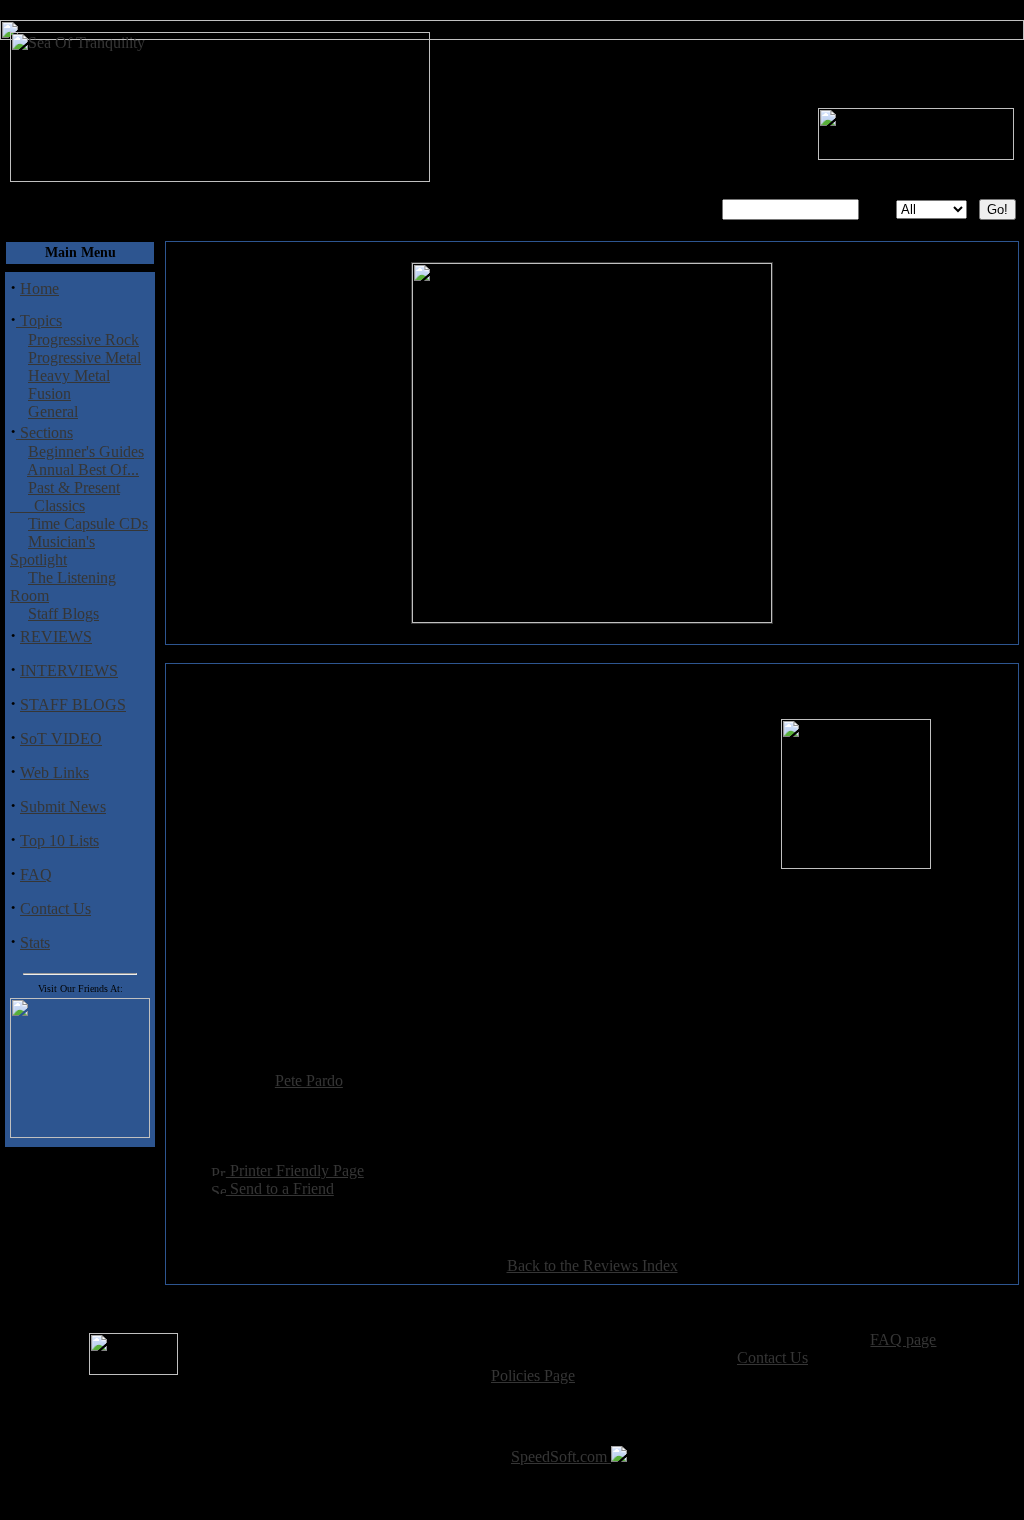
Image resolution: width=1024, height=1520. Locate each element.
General (53, 411)
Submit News (63, 806)
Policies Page (533, 1375)
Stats (35, 942)
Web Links (54, 772)
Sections (44, 432)
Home (39, 288)
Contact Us (55, 908)
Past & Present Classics (65, 496)
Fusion (49, 393)
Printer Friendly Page (295, 1170)
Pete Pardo (309, 1080)
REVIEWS (56, 636)
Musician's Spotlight (52, 550)
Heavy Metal (69, 375)
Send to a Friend (280, 1188)
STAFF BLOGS (73, 704)
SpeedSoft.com (561, 1456)
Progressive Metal (84, 357)
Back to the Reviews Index (592, 1265)
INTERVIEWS (69, 670)
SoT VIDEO (61, 738)
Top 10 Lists (59, 840)
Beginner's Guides (86, 451)
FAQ (36, 874)
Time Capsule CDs (88, 523)
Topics (39, 320)
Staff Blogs (63, 613)
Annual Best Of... (83, 469)
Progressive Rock (83, 339)
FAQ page (903, 1339)
